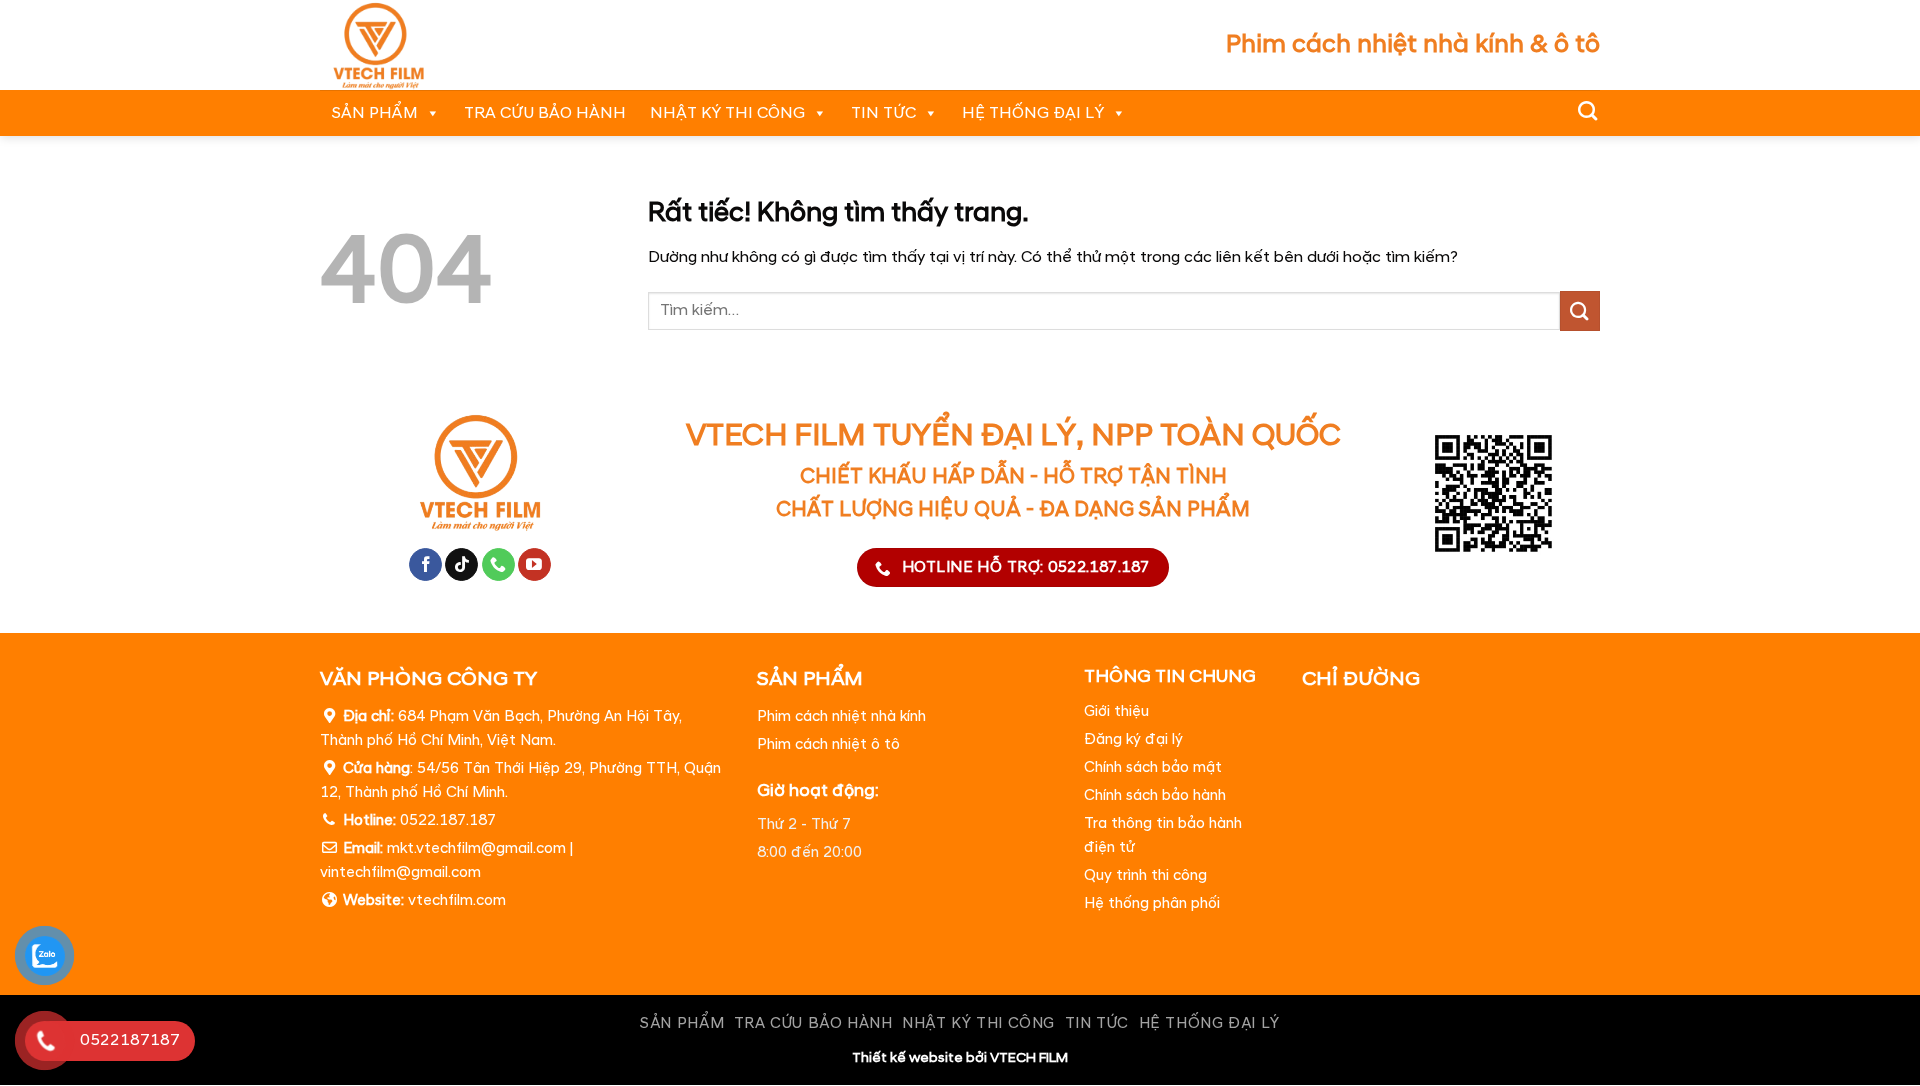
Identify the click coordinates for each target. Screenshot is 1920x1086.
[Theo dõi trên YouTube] (534, 565)
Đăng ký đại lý (1133, 740)
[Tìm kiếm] (1587, 110)
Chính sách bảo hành (1155, 796)
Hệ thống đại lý (1033, 113)
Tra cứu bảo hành (545, 113)
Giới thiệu (1116, 712)
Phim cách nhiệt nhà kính (841, 716)
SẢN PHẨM (375, 113)
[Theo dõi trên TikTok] (461, 565)
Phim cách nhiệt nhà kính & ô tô (1413, 44)
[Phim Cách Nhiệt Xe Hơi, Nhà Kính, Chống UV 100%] (405, 45)
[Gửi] (1580, 310)
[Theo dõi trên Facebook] (425, 565)
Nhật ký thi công (727, 113)
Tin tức (883, 113)
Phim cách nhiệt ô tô (828, 744)
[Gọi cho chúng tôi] (498, 565)
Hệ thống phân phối (1152, 904)
